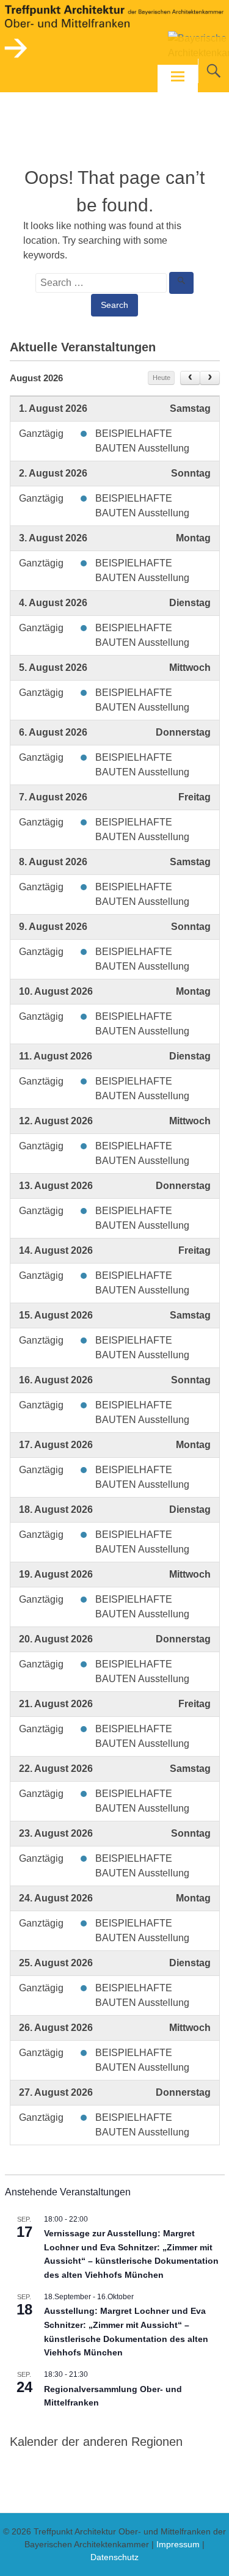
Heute (162, 378)
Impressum (178, 2544)
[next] (210, 378)
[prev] (190, 378)
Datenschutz (114, 2557)
